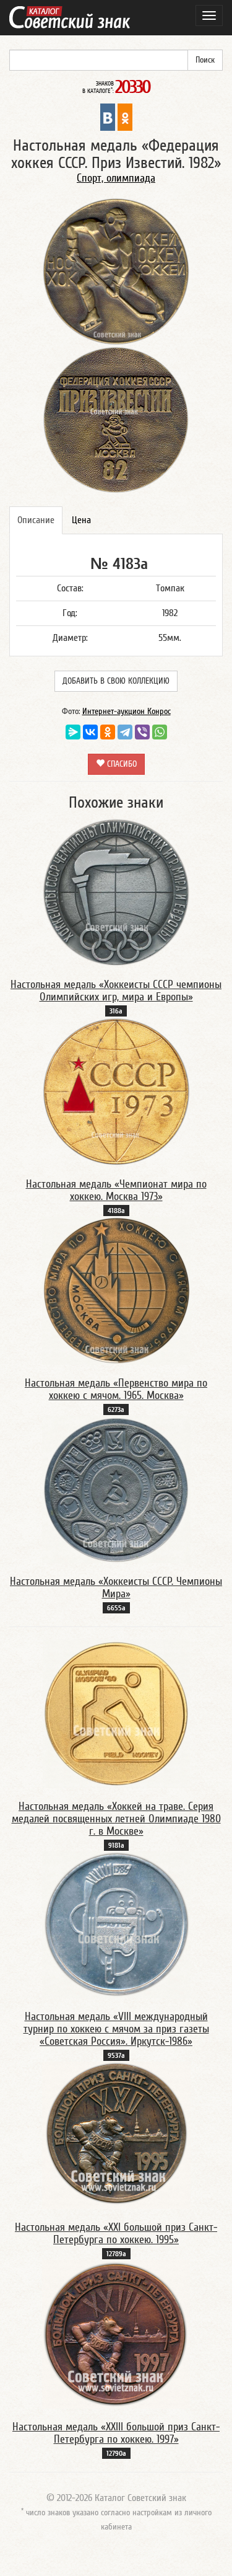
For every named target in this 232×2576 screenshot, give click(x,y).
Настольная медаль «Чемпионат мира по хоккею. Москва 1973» (116, 1190)
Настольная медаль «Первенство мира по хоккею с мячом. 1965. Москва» (116, 1389)
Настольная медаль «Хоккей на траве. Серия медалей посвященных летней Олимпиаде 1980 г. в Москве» (116, 1819)
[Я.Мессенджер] (73, 732)
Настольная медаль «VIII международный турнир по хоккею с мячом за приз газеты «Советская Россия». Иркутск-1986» (116, 2029)
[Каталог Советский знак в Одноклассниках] (125, 117)
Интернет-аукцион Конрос (127, 712)
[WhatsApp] (160, 732)
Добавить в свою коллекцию (116, 681)
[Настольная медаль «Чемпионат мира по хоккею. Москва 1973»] (116, 1091)
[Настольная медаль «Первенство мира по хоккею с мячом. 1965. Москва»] (116, 1290)
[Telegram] (125, 732)
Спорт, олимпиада (116, 178)
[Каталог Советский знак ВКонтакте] (108, 117)
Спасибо (121, 764)
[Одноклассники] (108, 732)
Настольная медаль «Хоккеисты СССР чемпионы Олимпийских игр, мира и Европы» (116, 991)
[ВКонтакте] (90, 732)
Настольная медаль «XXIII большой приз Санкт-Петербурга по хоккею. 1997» (116, 2433)
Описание (36, 520)
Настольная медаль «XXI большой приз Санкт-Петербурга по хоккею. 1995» (116, 2234)
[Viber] (142, 732)
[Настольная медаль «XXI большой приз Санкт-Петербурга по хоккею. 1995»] (116, 2135)
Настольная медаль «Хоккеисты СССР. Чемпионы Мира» (116, 1588)
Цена (81, 520)
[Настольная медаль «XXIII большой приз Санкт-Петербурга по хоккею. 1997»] (116, 2334)
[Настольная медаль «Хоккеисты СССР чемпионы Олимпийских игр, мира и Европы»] (116, 891)
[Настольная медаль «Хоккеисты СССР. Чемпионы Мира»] (116, 1489)
